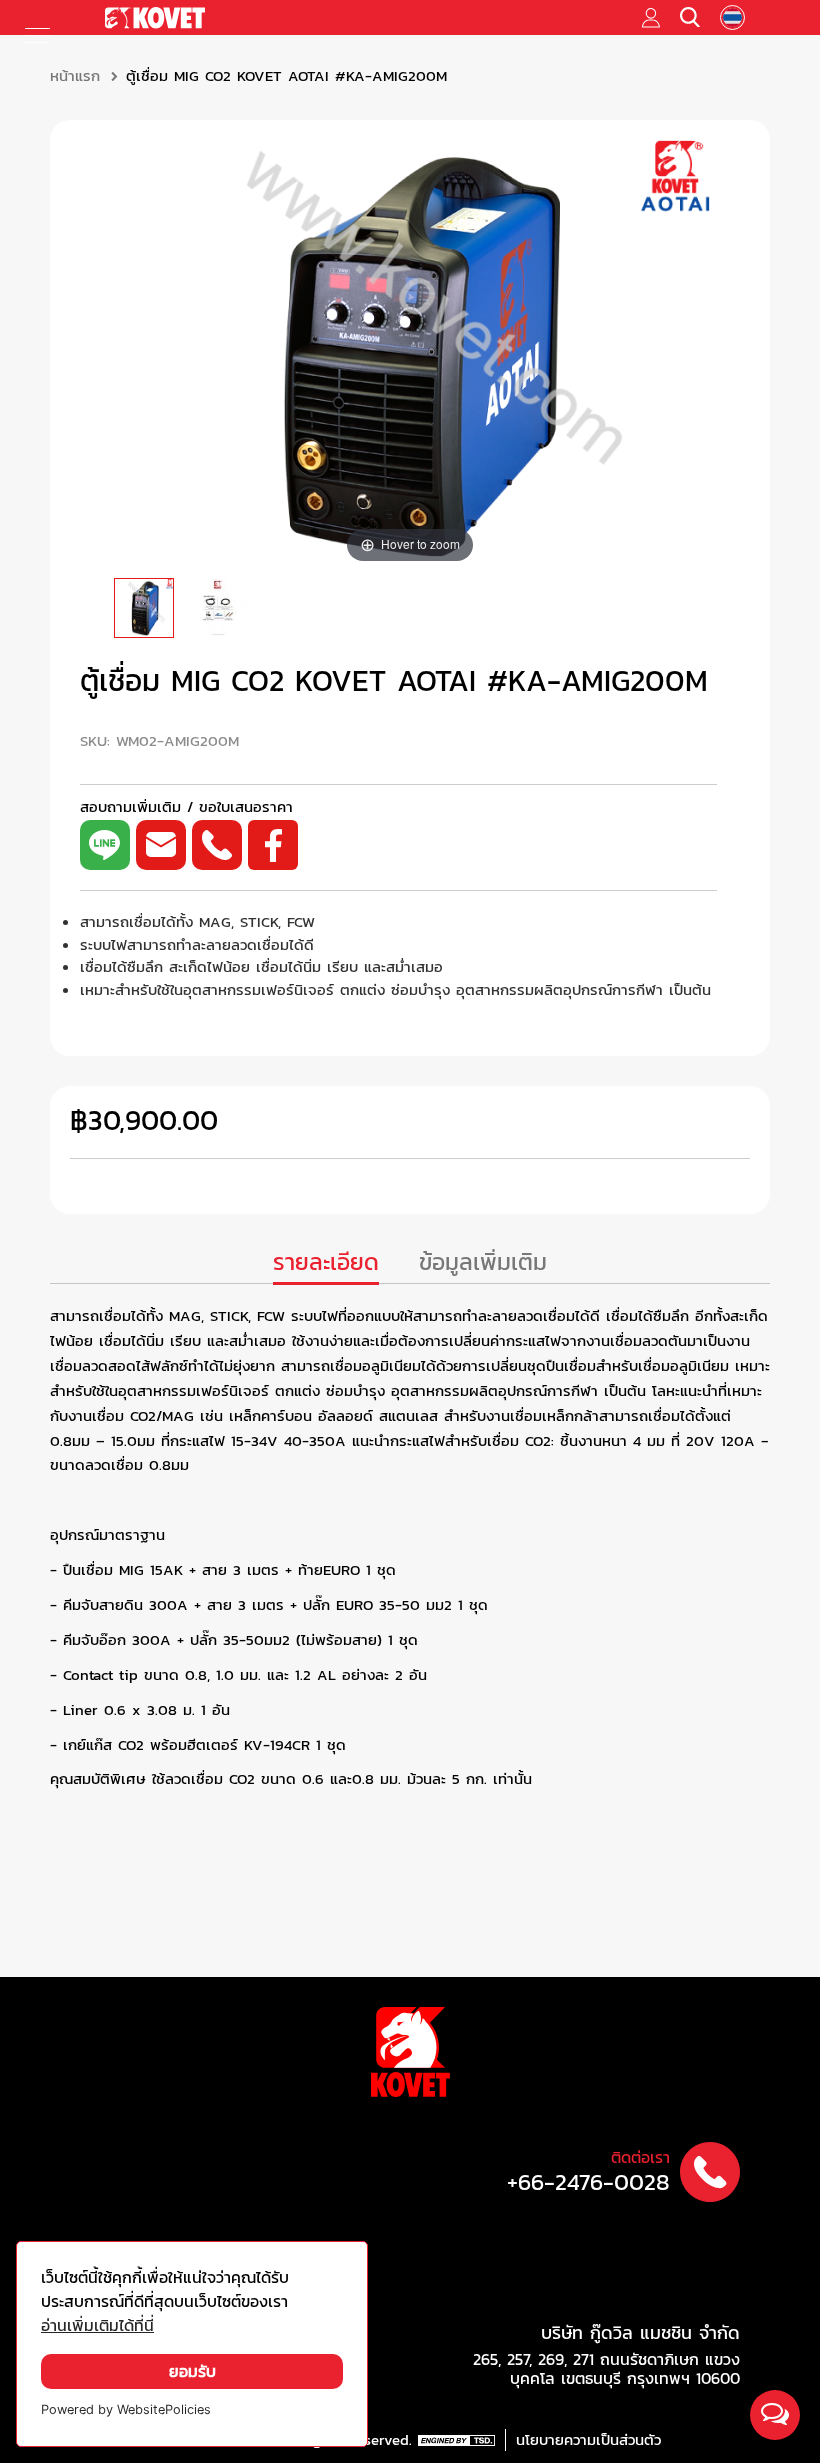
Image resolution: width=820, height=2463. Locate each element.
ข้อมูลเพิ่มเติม (483, 1262)
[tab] (326, 1264)
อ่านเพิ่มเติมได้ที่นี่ (97, 2325)
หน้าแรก (75, 76)
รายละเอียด (326, 1262)
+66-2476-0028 (588, 2182)
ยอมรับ (192, 2371)
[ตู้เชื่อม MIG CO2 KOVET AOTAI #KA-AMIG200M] (144, 608)
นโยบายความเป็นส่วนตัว (588, 2440)
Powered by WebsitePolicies (126, 2409)
